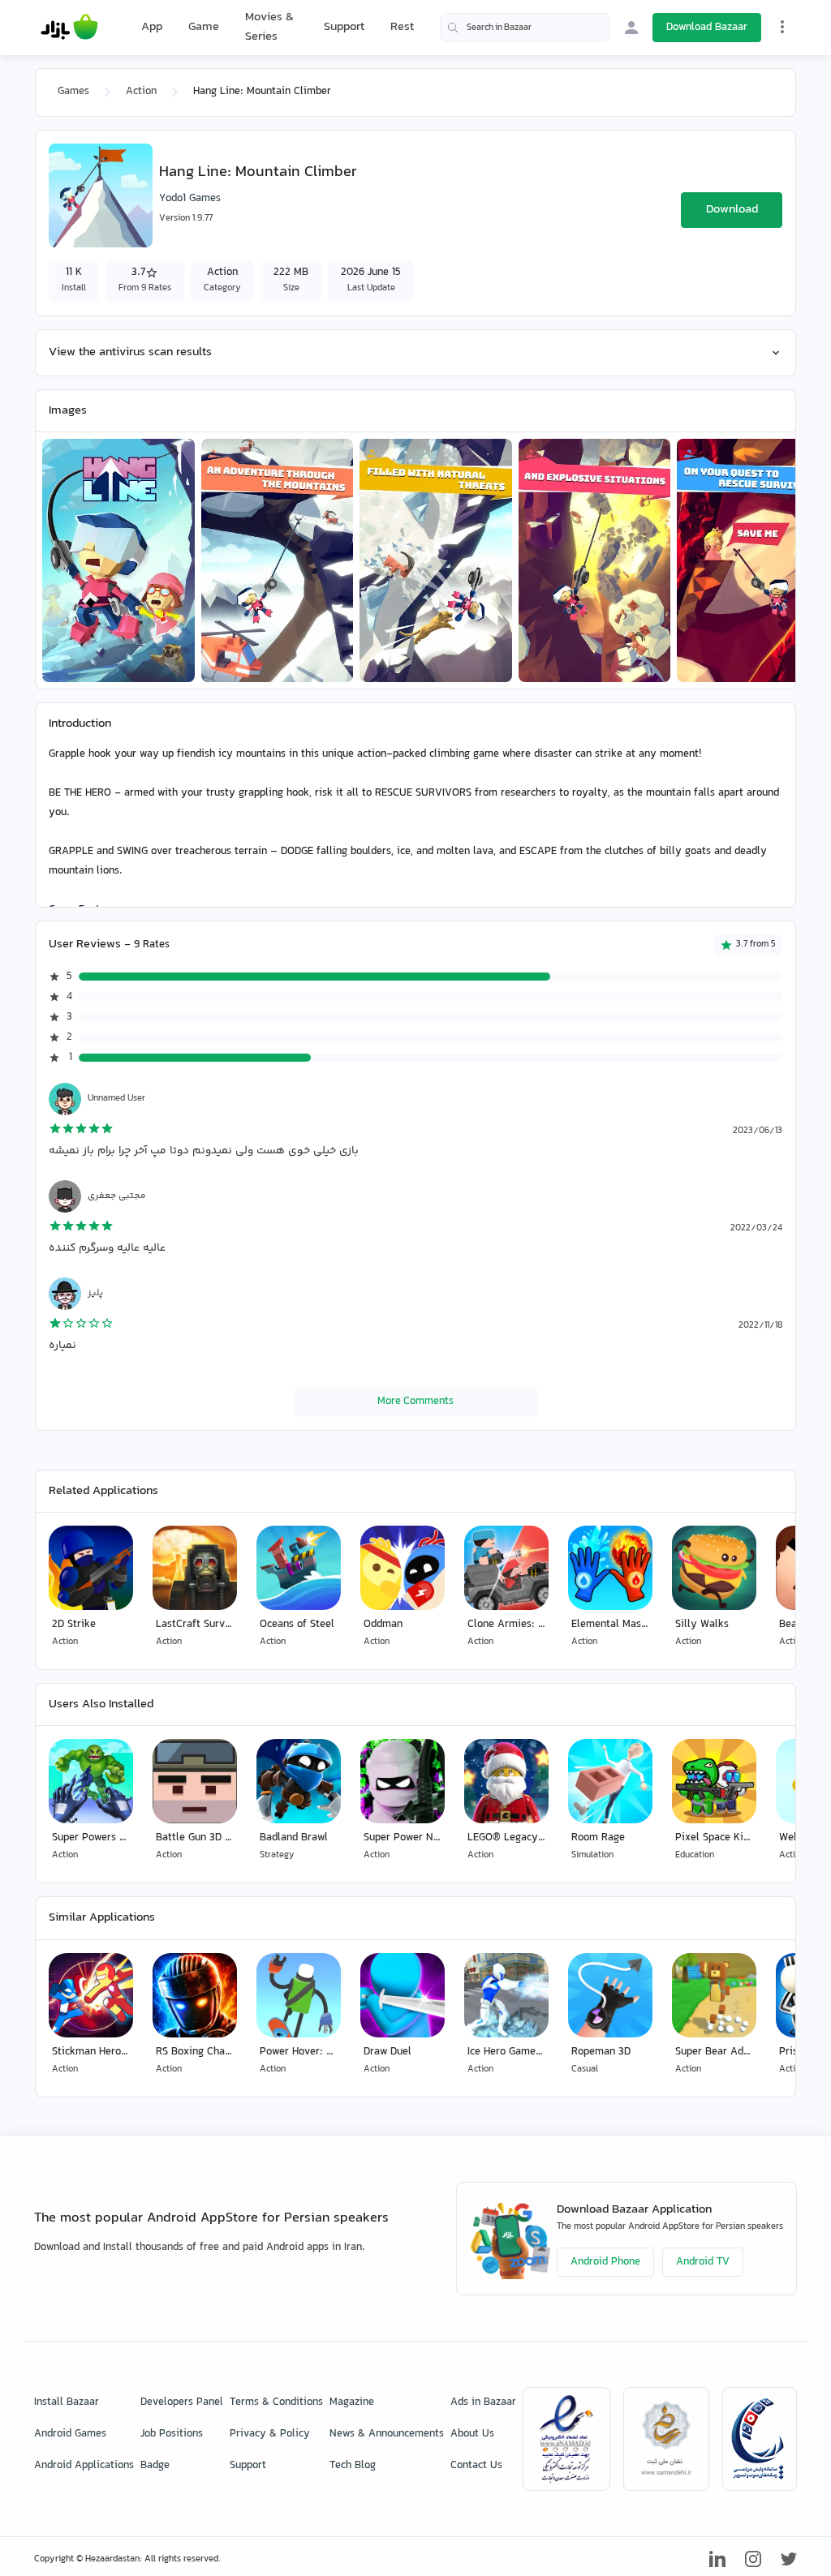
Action (141, 92)
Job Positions (172, 2434)
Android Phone (605, 2262)
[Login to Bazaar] (631, 28)
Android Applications (84, 2466)
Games (73, 92)
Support (344, 27)
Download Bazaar (707, 28)
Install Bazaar (67, 2402)
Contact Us (476, 2466)
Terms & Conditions (276, 2402)
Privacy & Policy (270, 2434)
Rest (402, 28)
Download (732, 210)
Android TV (703, 2262)
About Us (472, 2434)
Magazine (352, 2402)
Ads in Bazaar (483, 2402)
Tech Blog (353, 2466)
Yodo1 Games (190, 199)
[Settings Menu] (782, 27)
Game (204, 28)
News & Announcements (387, 2434)
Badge (155, 2466)
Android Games (70, 2434)
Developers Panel (182, 2402)
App (152, 28)
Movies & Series (269, 27)
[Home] (69, 28)
